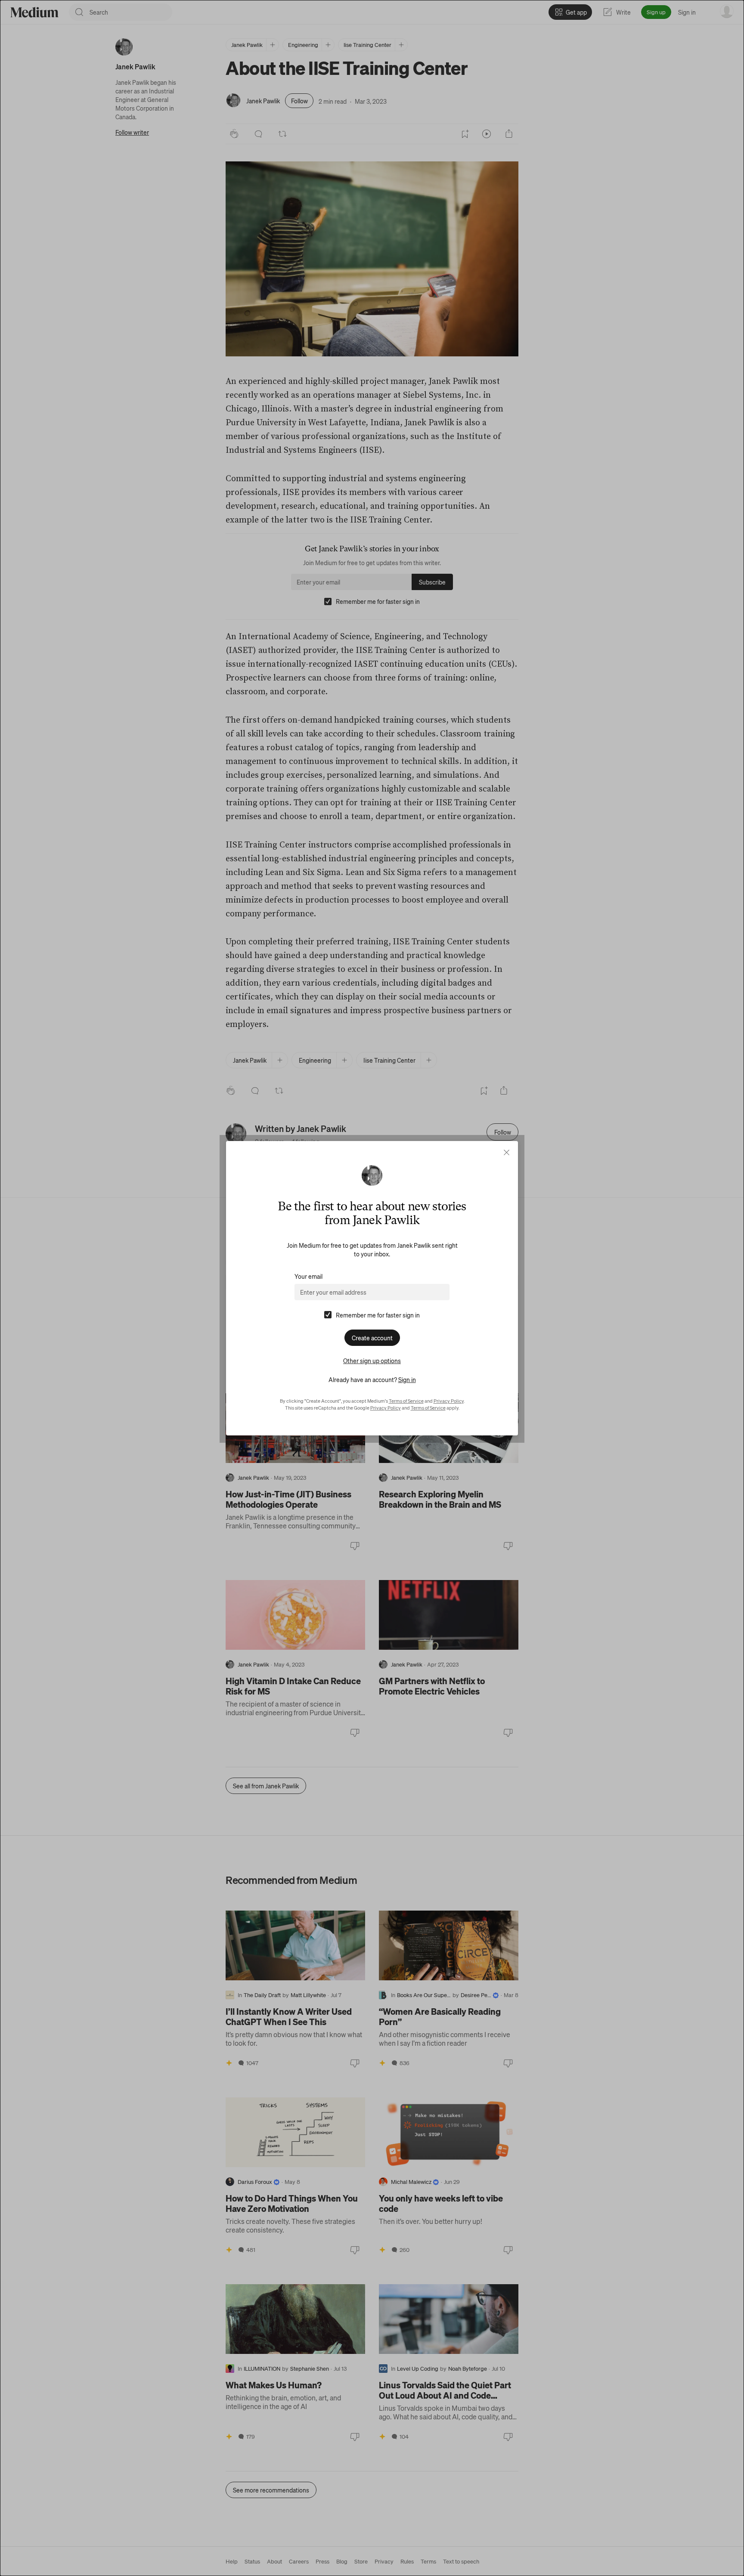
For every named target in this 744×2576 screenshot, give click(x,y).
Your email (308, 1276)
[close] (507, 1152)
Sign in (407, 1379)
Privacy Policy (449, 1401)
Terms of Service (406, 1401)
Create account (372, 1338)
